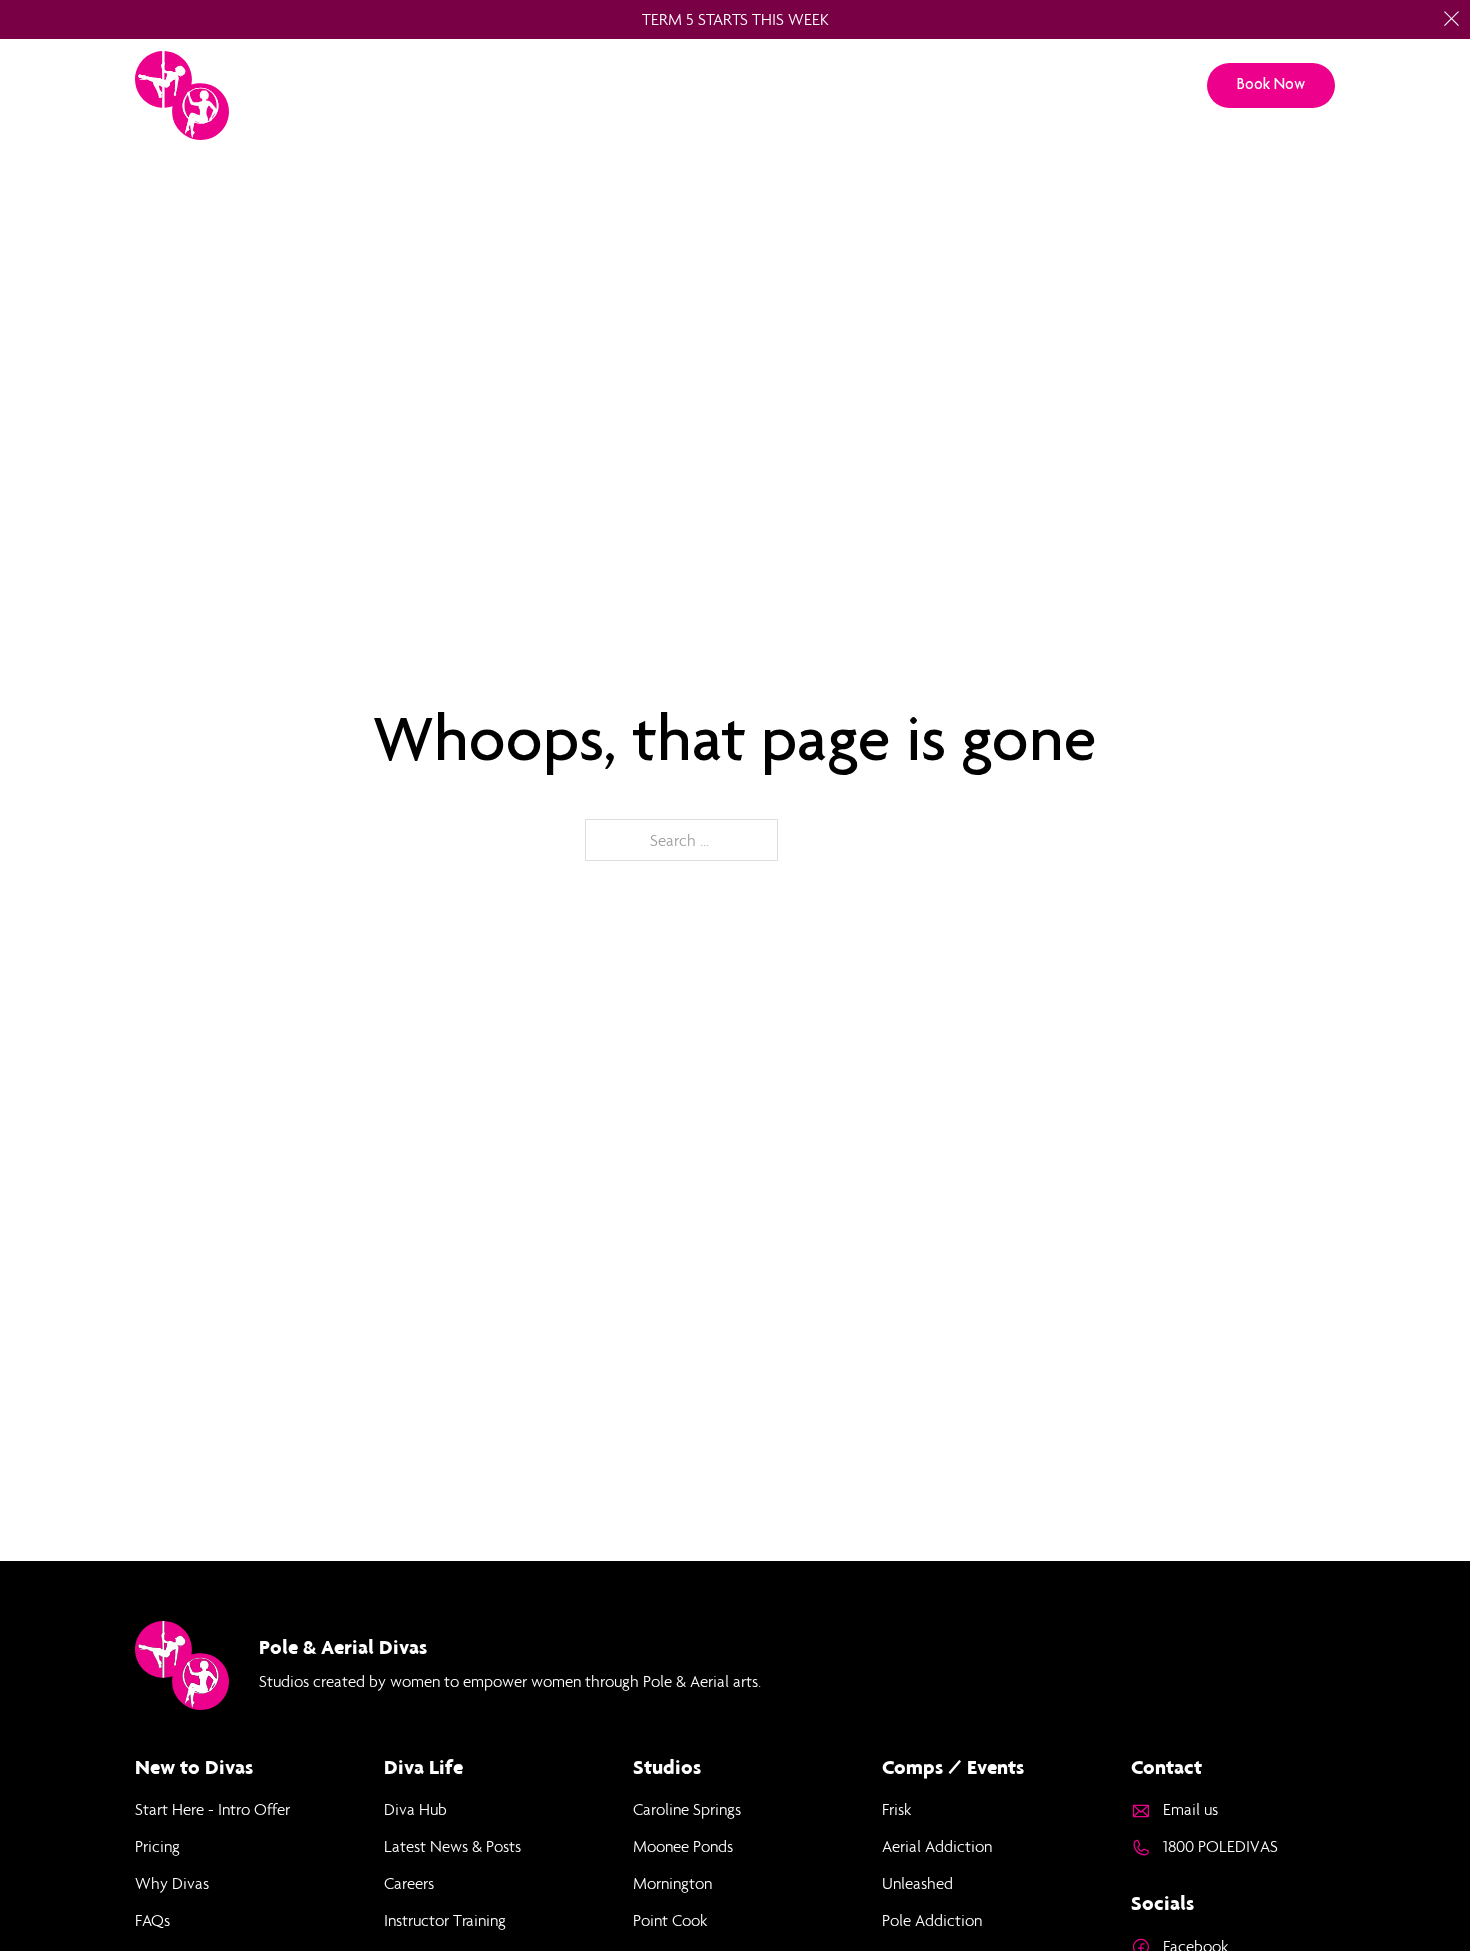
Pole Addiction (932, 1920)
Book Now (1271, 84)
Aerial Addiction (937, 1846)
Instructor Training (445, 1920)
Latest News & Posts (452, 1846)
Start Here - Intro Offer (212, 1809)
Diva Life (943, 85)
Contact (1134, 85)
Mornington (672, 1883)
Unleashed (917, 1883)
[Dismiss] (1451, 18)
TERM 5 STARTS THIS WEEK (735, 19)
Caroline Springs (687, 1809)
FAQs (152, 1920)
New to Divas (642, 85)
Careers (409, 1883)
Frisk (896, 1809)
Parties (755, 85)
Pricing (845, 85)
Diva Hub (415, 1809)
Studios (526, 85)
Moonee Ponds (683, 1846)
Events (1040, 85)
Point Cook (670, 1920)
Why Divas (172, 1883)
